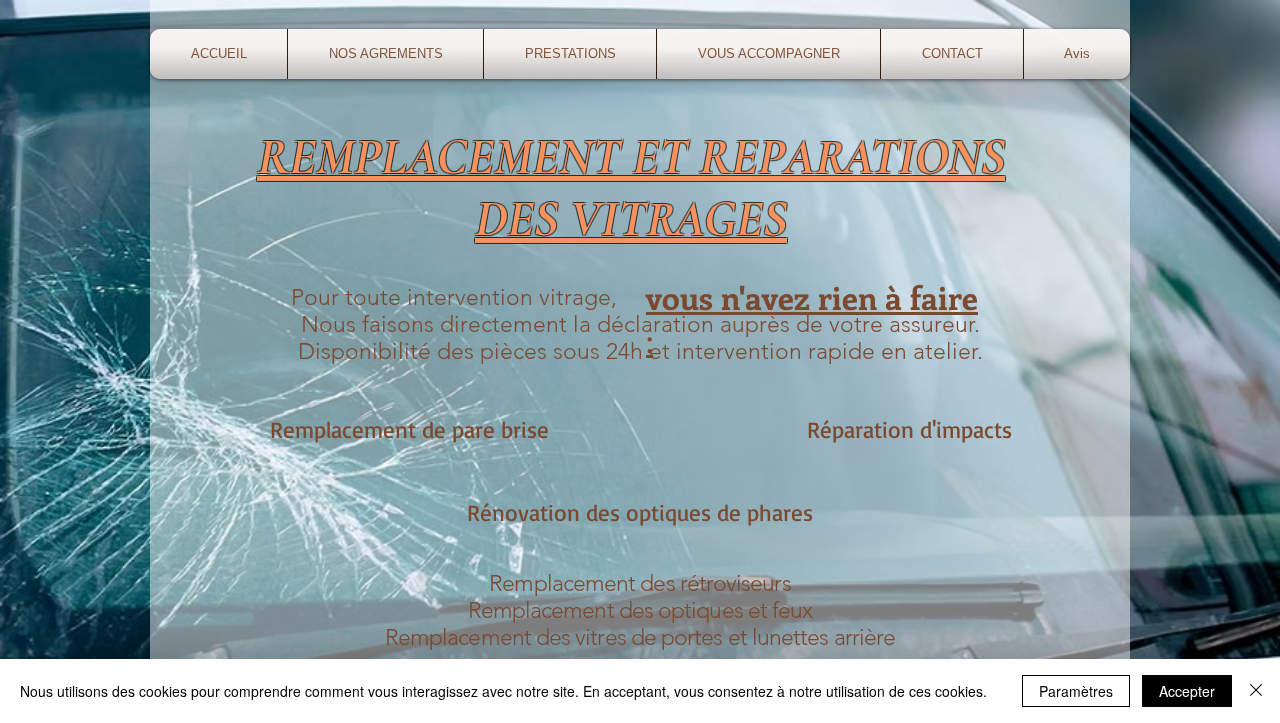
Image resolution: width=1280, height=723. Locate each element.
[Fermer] (1256, 691)
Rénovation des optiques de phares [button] (640, 512)
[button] (570, 54)
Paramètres (1076, 691)
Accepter (1187, 691)
